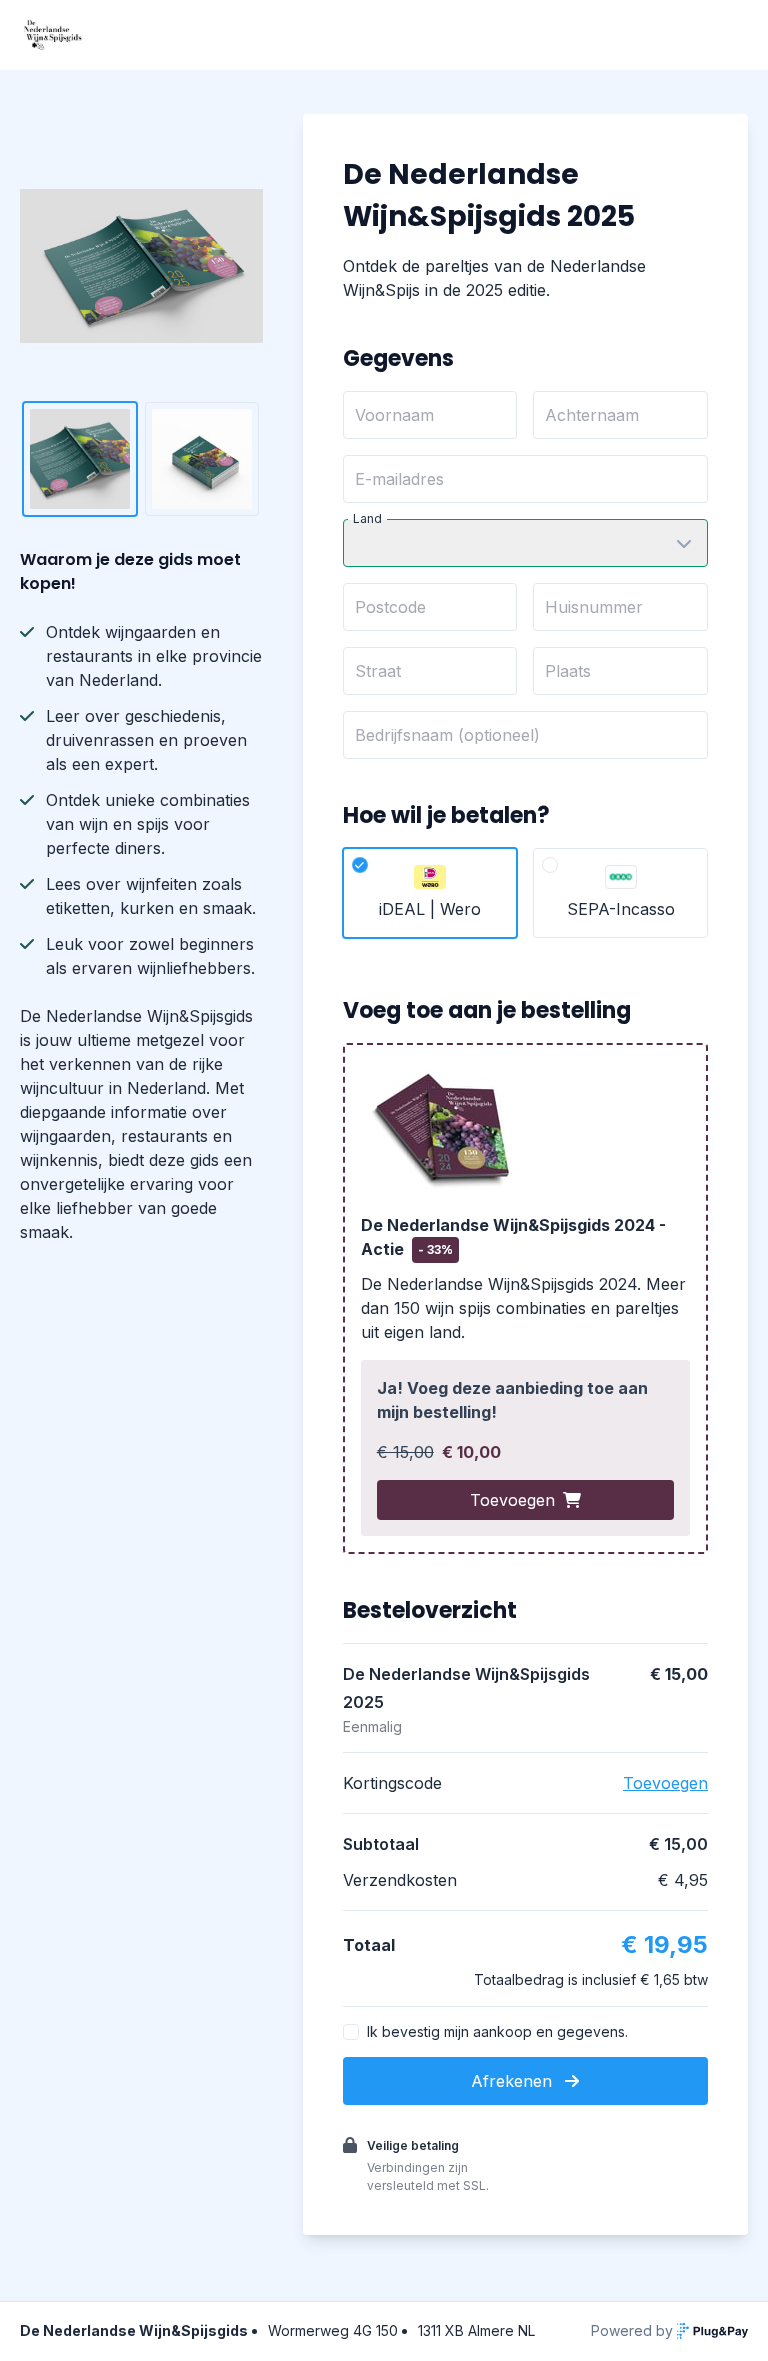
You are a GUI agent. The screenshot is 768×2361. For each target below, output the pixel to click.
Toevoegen (512, 1500)
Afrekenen (514, 2081)
